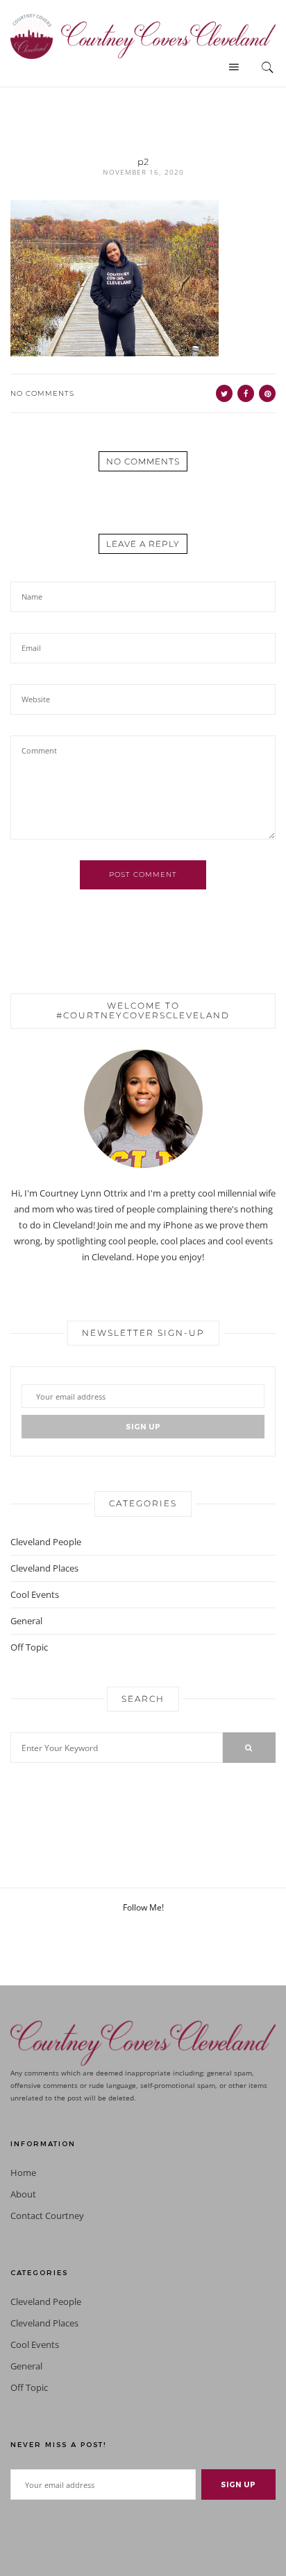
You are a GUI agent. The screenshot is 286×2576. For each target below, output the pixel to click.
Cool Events (35, 1594)
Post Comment (143, 874)
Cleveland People (46, 1542)
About (23, 2194)
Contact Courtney (47, 2216)
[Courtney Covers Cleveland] (143, 35)
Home (23, 2173)
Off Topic (29, 1647)
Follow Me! (143, 1907)
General (26, 1621)
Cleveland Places (44, 1568)
